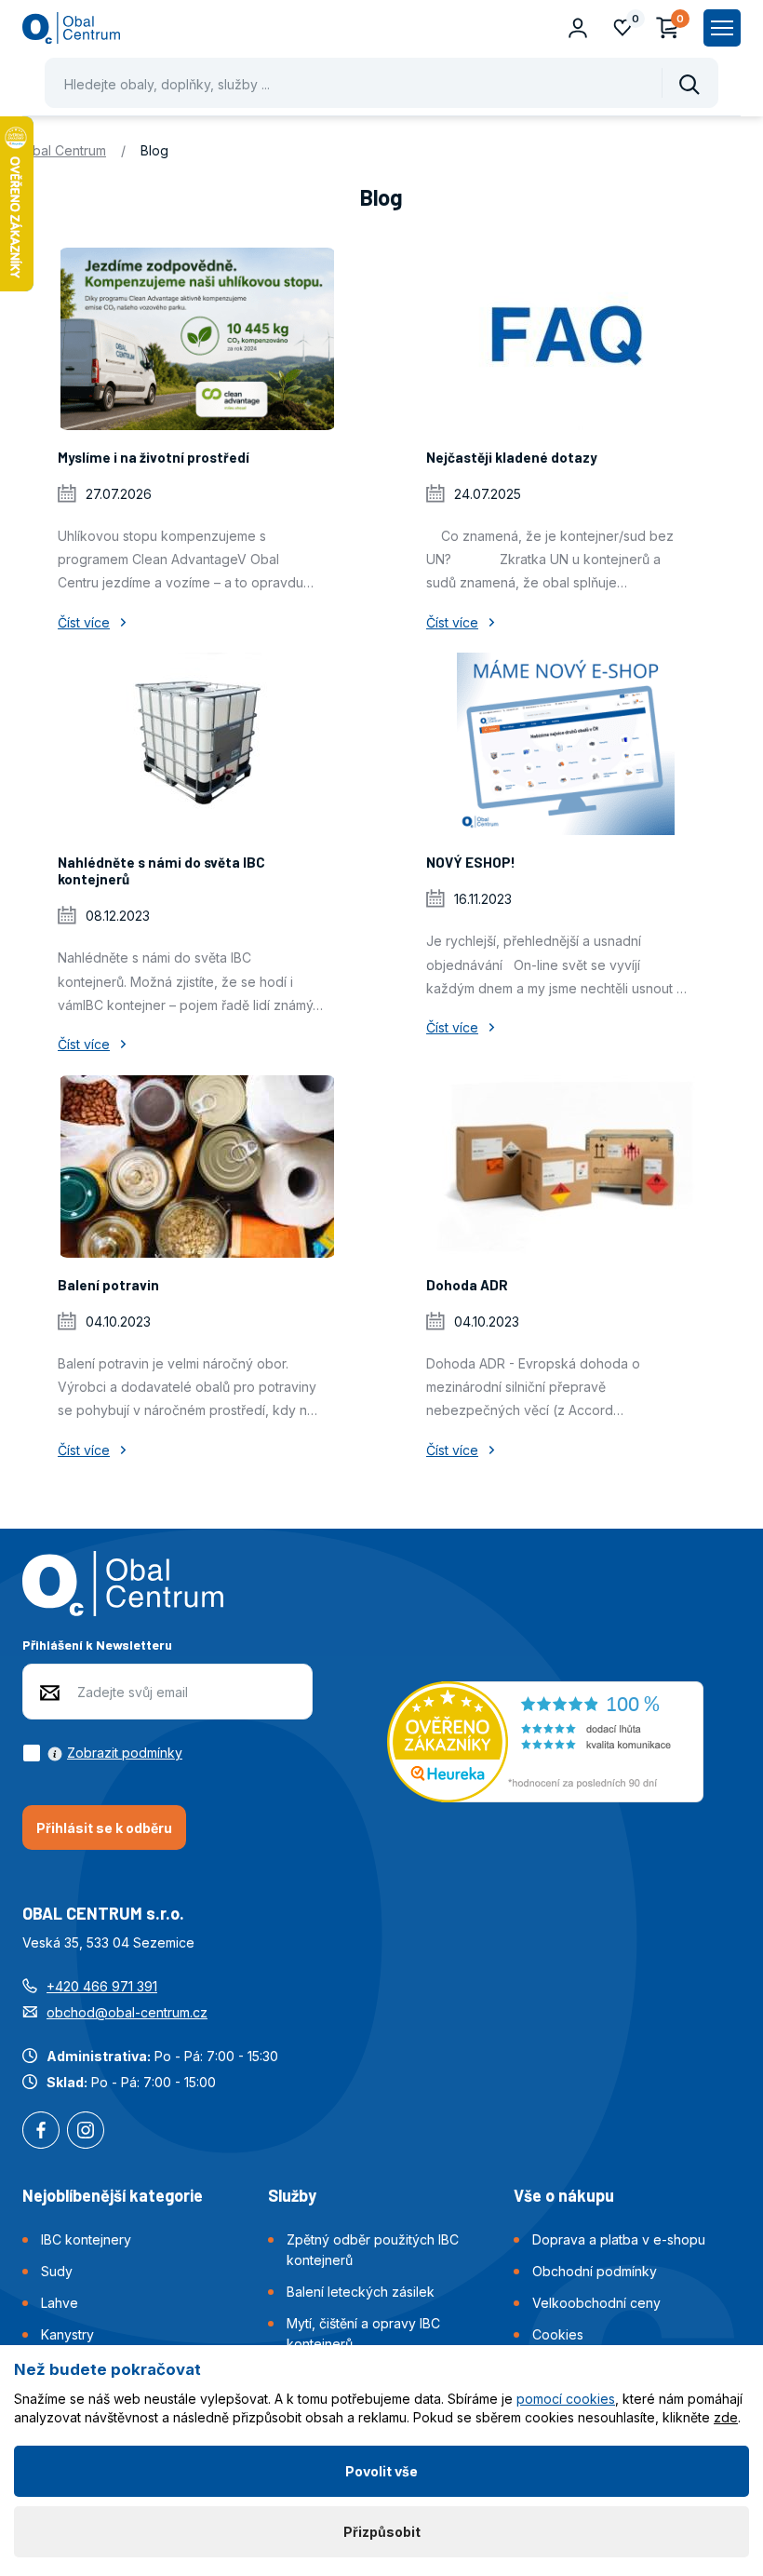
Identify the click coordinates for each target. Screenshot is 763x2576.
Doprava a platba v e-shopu (619, 2239)
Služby (292, 2195)
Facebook (41, 2132)
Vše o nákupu (564, 2195)
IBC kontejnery (86, 2239)
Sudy (57, 2271)
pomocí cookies (566, 2399)
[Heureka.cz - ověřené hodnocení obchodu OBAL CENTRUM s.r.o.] (545, 1740)
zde (726, 2417)
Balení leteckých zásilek (361, 2292)
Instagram (86, 2132)
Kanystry (67, 2334)
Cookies (558, 2334)
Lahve (60, 2303)
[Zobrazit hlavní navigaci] (722, 28)
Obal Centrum (64, 150)
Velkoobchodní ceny (596, 2303)
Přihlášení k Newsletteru (97, 1645)
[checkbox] (102, 1753)
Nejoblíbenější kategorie (113, 2195)
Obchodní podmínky (595, 2271)
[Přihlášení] (578, 28)
